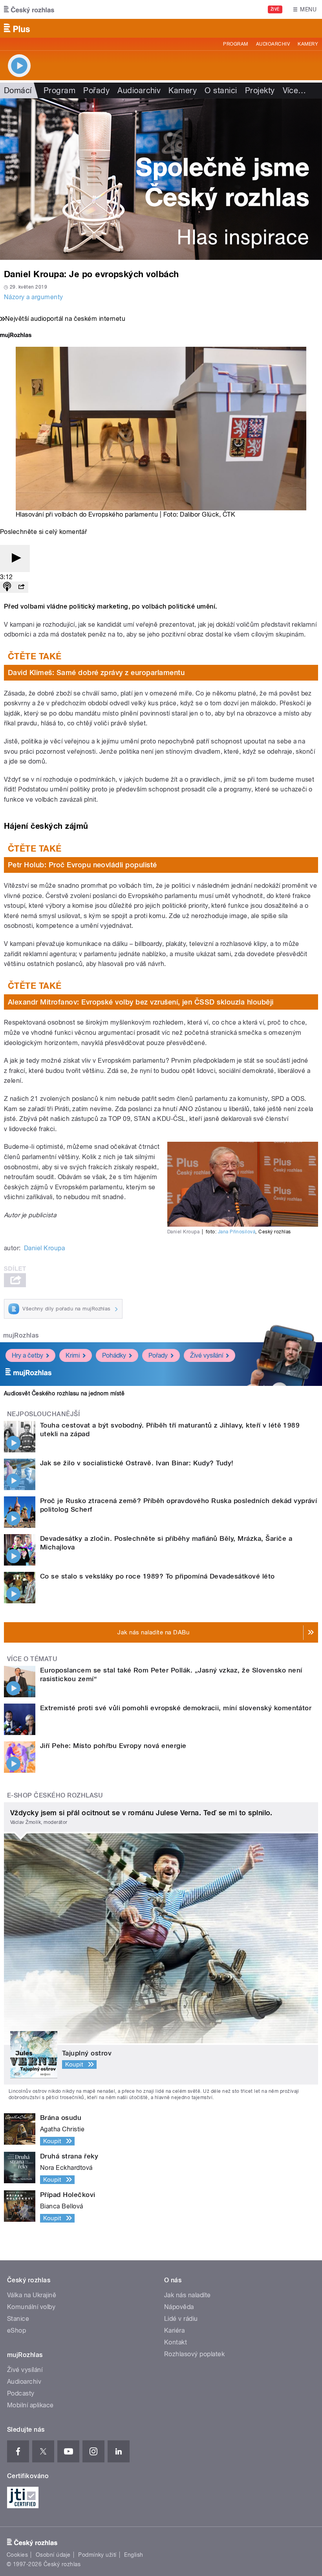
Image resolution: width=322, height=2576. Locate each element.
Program (235, 44)
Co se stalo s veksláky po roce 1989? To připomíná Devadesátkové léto (157, 1576)
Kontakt (176, 2342)
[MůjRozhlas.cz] (16, 336)
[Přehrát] (15, 558)
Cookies (17, 2555)
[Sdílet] (21, 587)
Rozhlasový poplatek (194, 2354)
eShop (16, 2330)
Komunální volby (31, 2307)
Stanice (18, 2319)
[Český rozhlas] (29, 9)
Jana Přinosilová (237, 1232)
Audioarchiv (273, 44)
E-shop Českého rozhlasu (55, 1795)
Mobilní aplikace (30, 2405)
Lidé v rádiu (181, 2319)
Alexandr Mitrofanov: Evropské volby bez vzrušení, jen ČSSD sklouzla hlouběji (141, 1002)
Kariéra (174, 2330)
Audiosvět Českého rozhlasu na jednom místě (64, 1393)
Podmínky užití (97, 2555)
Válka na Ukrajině (32, 2295)
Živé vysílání (207, 1355)
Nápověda (179, 2307)
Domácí (18, 90)
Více (295, 90)
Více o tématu (32, 1659)
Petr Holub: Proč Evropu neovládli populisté (82, 865)
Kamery (308, 44)
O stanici (221, 90)
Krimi (73, 1355)
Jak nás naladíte (188, 2295)
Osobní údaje (53, 2555)
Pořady (96, 90)
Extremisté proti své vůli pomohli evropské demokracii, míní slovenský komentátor (176, 1708)
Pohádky (114, 1355)
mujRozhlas (21, 1335)
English (134, 2555)
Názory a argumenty (34, 297)
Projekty (260, 90)
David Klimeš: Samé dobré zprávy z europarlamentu (96, 673)
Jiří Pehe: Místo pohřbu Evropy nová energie (113, 1746)
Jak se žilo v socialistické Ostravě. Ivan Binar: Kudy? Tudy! (137, 1463)
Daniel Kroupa (44, 1248)
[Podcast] (7, 587)
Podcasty (21, 2393)
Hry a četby (27, 1355)
